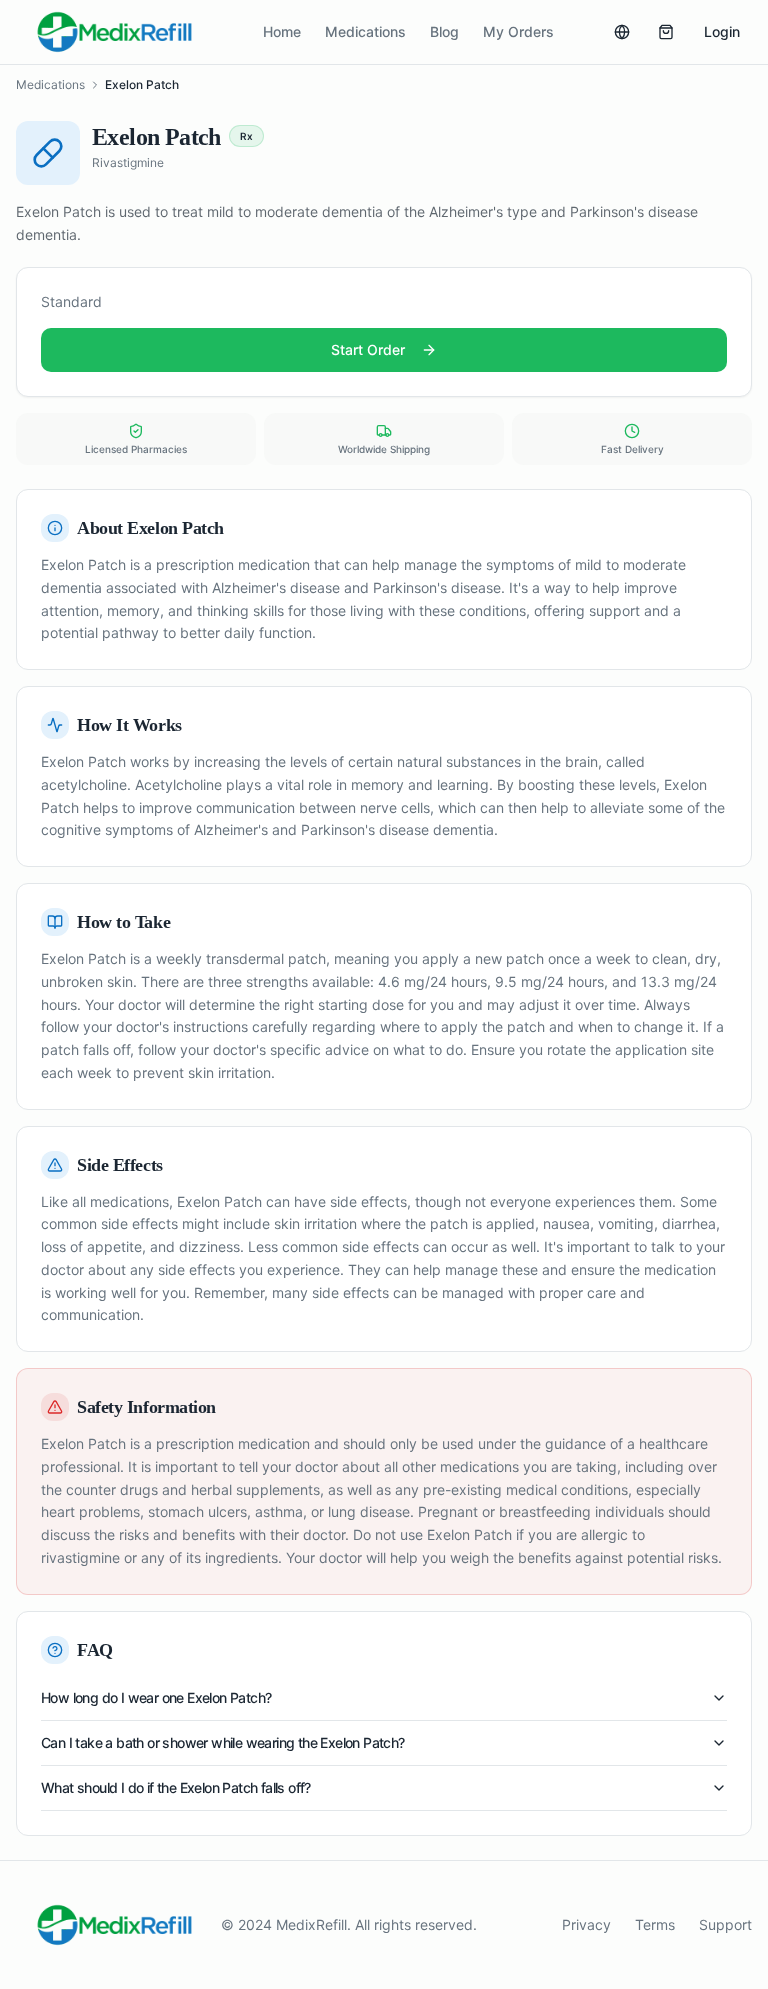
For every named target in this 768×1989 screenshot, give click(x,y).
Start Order (368, 349)
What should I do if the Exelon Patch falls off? (176, 1787)
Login (722, 31)
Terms (655, 1924)
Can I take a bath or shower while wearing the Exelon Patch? (223, 1742)
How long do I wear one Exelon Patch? (156, 1697)
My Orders (518, 31)
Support (725, 1924)
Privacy (586, 1924)
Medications (365, 31)
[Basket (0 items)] (666, 32)
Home (282, 31)
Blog (444, 31)
